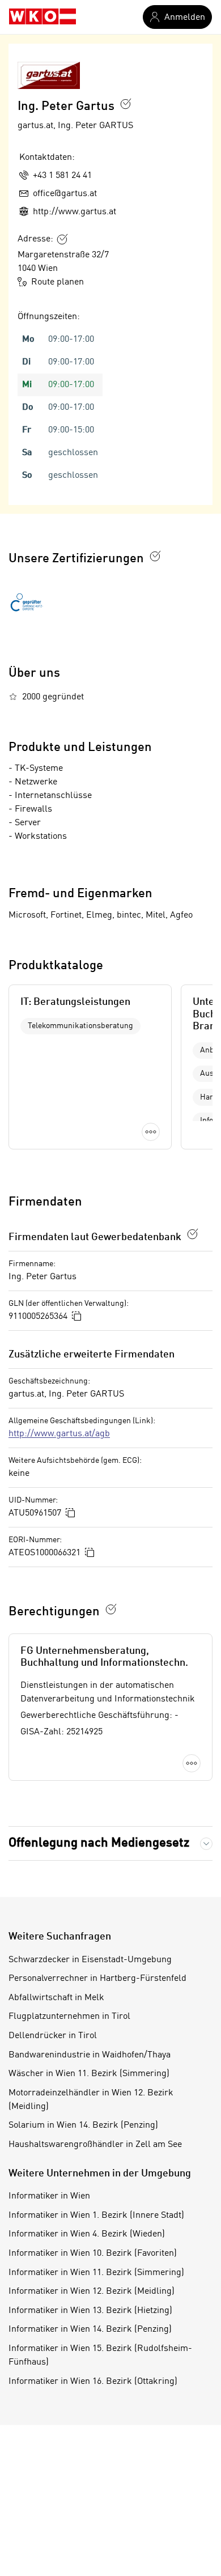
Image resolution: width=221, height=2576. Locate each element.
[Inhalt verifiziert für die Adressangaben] (62, 239)
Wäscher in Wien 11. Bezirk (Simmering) (89, 2074)
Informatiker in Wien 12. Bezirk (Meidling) (92, 2291)
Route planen (58, 282)
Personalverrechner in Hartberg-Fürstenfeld (97, 1979)
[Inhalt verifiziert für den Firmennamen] (126, 104)
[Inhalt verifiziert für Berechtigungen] (111, 1609)
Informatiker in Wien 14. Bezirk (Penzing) (90, 2329)
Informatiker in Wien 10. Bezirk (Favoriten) (93, 2254)
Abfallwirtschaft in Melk (56, 1998)
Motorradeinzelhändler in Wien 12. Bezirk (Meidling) (91, 2100)
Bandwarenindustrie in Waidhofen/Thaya (90, 2055)
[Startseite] (42, 17)
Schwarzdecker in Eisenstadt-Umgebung (90, 1960)
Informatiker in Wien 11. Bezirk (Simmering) (96, 2273)
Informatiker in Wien (49, 2196)
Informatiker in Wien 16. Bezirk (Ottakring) (93, 2382)
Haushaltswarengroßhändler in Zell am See (95, 2145)
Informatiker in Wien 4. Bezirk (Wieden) (87, 2234)
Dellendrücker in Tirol (53, 2036)
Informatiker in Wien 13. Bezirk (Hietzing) (90, 2311)
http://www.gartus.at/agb (59, 1434)
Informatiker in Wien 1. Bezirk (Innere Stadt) (96, 2216)
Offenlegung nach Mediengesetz (99, 1843)
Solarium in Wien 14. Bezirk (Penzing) (83, 2125)
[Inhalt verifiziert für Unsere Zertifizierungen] (155, 556)
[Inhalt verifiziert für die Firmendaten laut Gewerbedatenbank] (193, 1234)
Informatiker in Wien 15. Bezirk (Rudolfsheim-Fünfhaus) (100, 2356)
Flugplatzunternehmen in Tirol (69, 2017)
